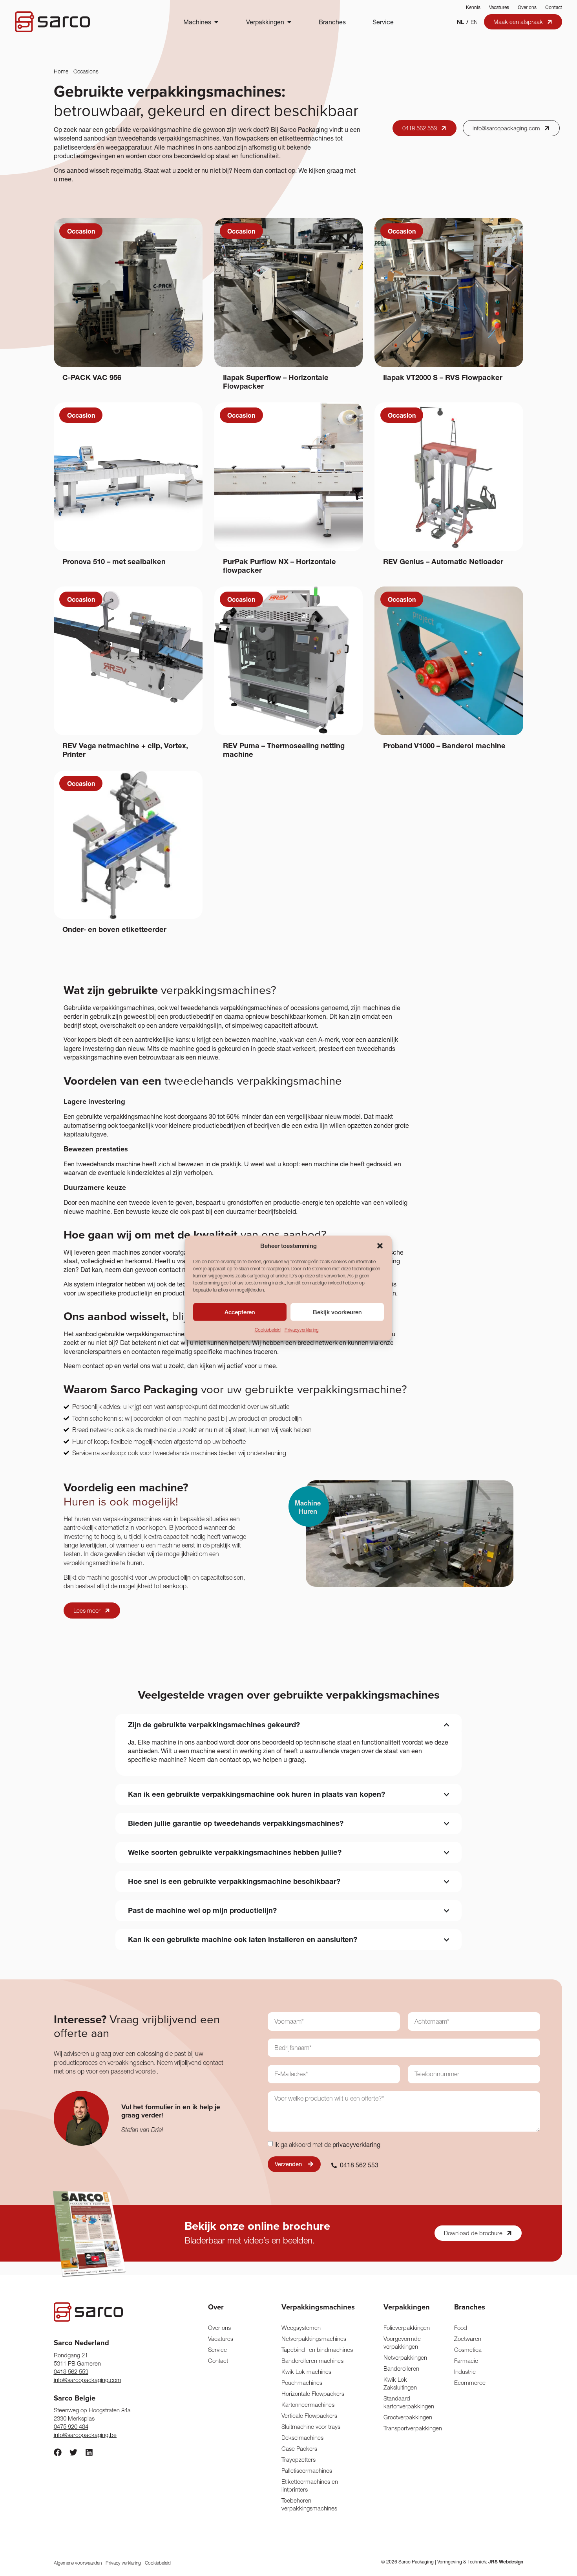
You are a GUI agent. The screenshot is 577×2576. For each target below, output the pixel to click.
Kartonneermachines (308, 2405)
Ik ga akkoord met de (327, 2145)
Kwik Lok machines (306, 2372)
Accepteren (240, 1312)
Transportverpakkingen (408, 2428)
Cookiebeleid (268, 1330)
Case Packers (299, 2449)
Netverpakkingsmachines (314, 2339)
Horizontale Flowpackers (313, 2394)
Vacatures (499, 7)
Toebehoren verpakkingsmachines (309, 2504)
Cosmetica (468, 2350)
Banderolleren (401, 2369)
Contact (554, 7)
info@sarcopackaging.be (85, 2435)
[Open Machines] (216, 22)
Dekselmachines (302, 2438)
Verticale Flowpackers (309, 2416)
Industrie (465, 2372)
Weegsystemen (301, 2328)
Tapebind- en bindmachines (317, 2350)
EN (474, 22)
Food (461, 2328)
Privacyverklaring (302, 1330)
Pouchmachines (302, 2383)
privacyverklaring (356, 2145)
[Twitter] (73, 2452)
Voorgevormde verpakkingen (402, 2343)
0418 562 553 (71, 2372)
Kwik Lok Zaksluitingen (400, 2383)
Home (61, 71)
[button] (380, 1246)
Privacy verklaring (123, 2563)
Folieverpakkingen (407, 2328)
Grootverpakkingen (408, 2417)
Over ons (527, 7)
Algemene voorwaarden (78, 2563)
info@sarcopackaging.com (88, 2380)
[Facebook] (58, 2452)
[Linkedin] (89, 2452)
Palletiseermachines (307, 2471)
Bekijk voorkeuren (337, 1312)
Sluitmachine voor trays (311, 2427)
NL (460, 22)
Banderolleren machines (312, 2361)
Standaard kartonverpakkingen (408, 2402)
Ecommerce (470, 2383)
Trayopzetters (299, 2460)
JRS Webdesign (506, 2562)
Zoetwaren (468, 2339)
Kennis (473, 7)
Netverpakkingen (405, 2358)
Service (217, 2350)
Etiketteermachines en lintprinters (310, 2486)
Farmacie (466, 2361)
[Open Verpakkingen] (289, 22)
